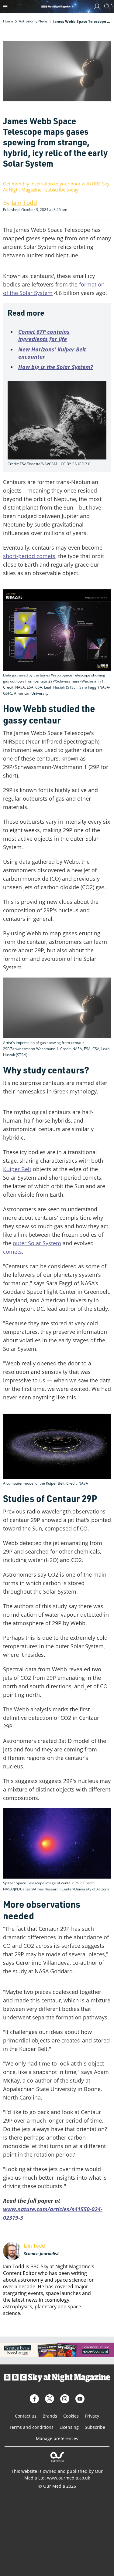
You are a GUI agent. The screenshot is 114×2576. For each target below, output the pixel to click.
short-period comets (29, 556)
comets (12, 1252)
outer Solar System (37, 1243)
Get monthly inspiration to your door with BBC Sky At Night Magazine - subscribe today (56, 187)
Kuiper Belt (17, 1169)
